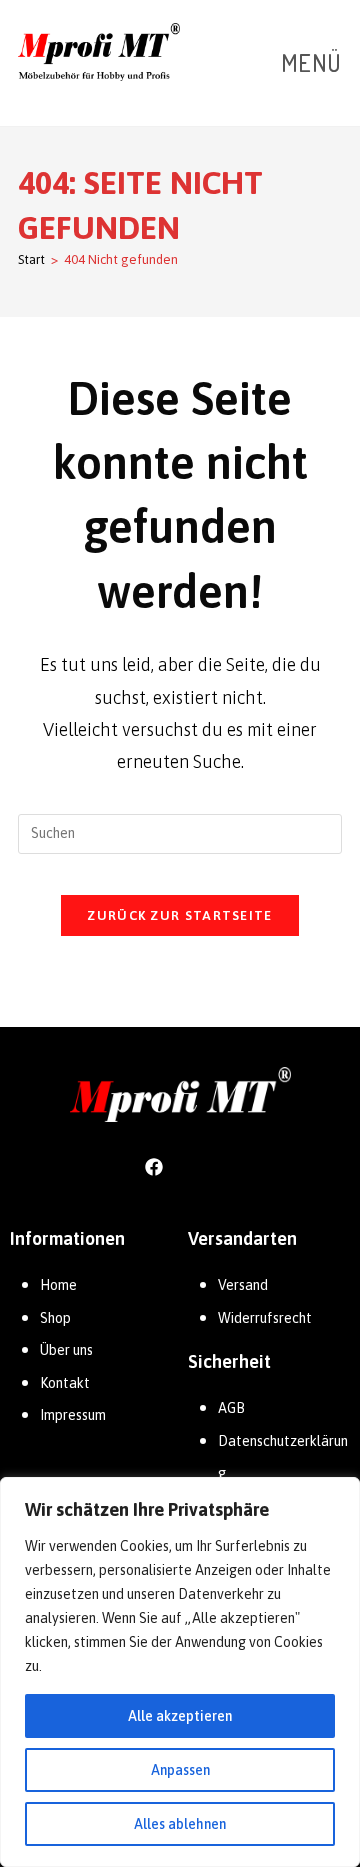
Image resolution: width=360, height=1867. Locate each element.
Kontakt (65, 1383)
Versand (243, 1285)
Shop (55, 1318)
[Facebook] (154, 1166)
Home (58, 1285)
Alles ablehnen (180, 1824)
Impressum (73, 1415)
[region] (180, 1672)
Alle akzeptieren (180, 1716)
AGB (231, 1408)
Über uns (66, 1350)
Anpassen (180, 1770)
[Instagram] (206, 1166)
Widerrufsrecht (265, 1318)
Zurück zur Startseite (179, 915)
